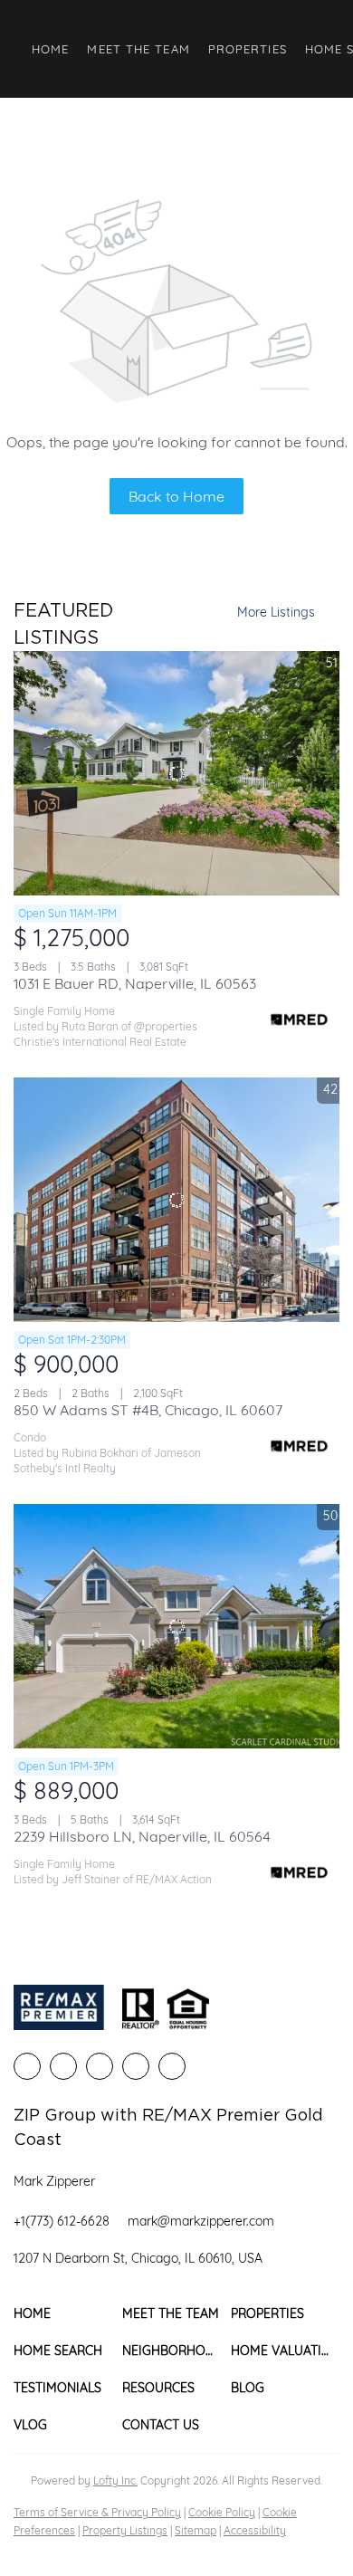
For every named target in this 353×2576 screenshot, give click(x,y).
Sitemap (196, 2530)
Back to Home (176, 496)
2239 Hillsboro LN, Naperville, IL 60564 (142, 1836)
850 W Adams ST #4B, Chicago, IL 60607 (148, 1410)
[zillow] (100, 2066)
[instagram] (136, 2066)
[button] (68, 2314)
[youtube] (172, 2066)
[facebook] (27, 2066)
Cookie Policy (222, 2512)
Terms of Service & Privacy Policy (97, 2512)
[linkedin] (63, 2066)
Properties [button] (248, 49)
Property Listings (125, 2530)
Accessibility (255, 2530)
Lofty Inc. (115, 2480)
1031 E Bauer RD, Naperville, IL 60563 (135, 983)
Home (50, 49)
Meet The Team (138, 49)
